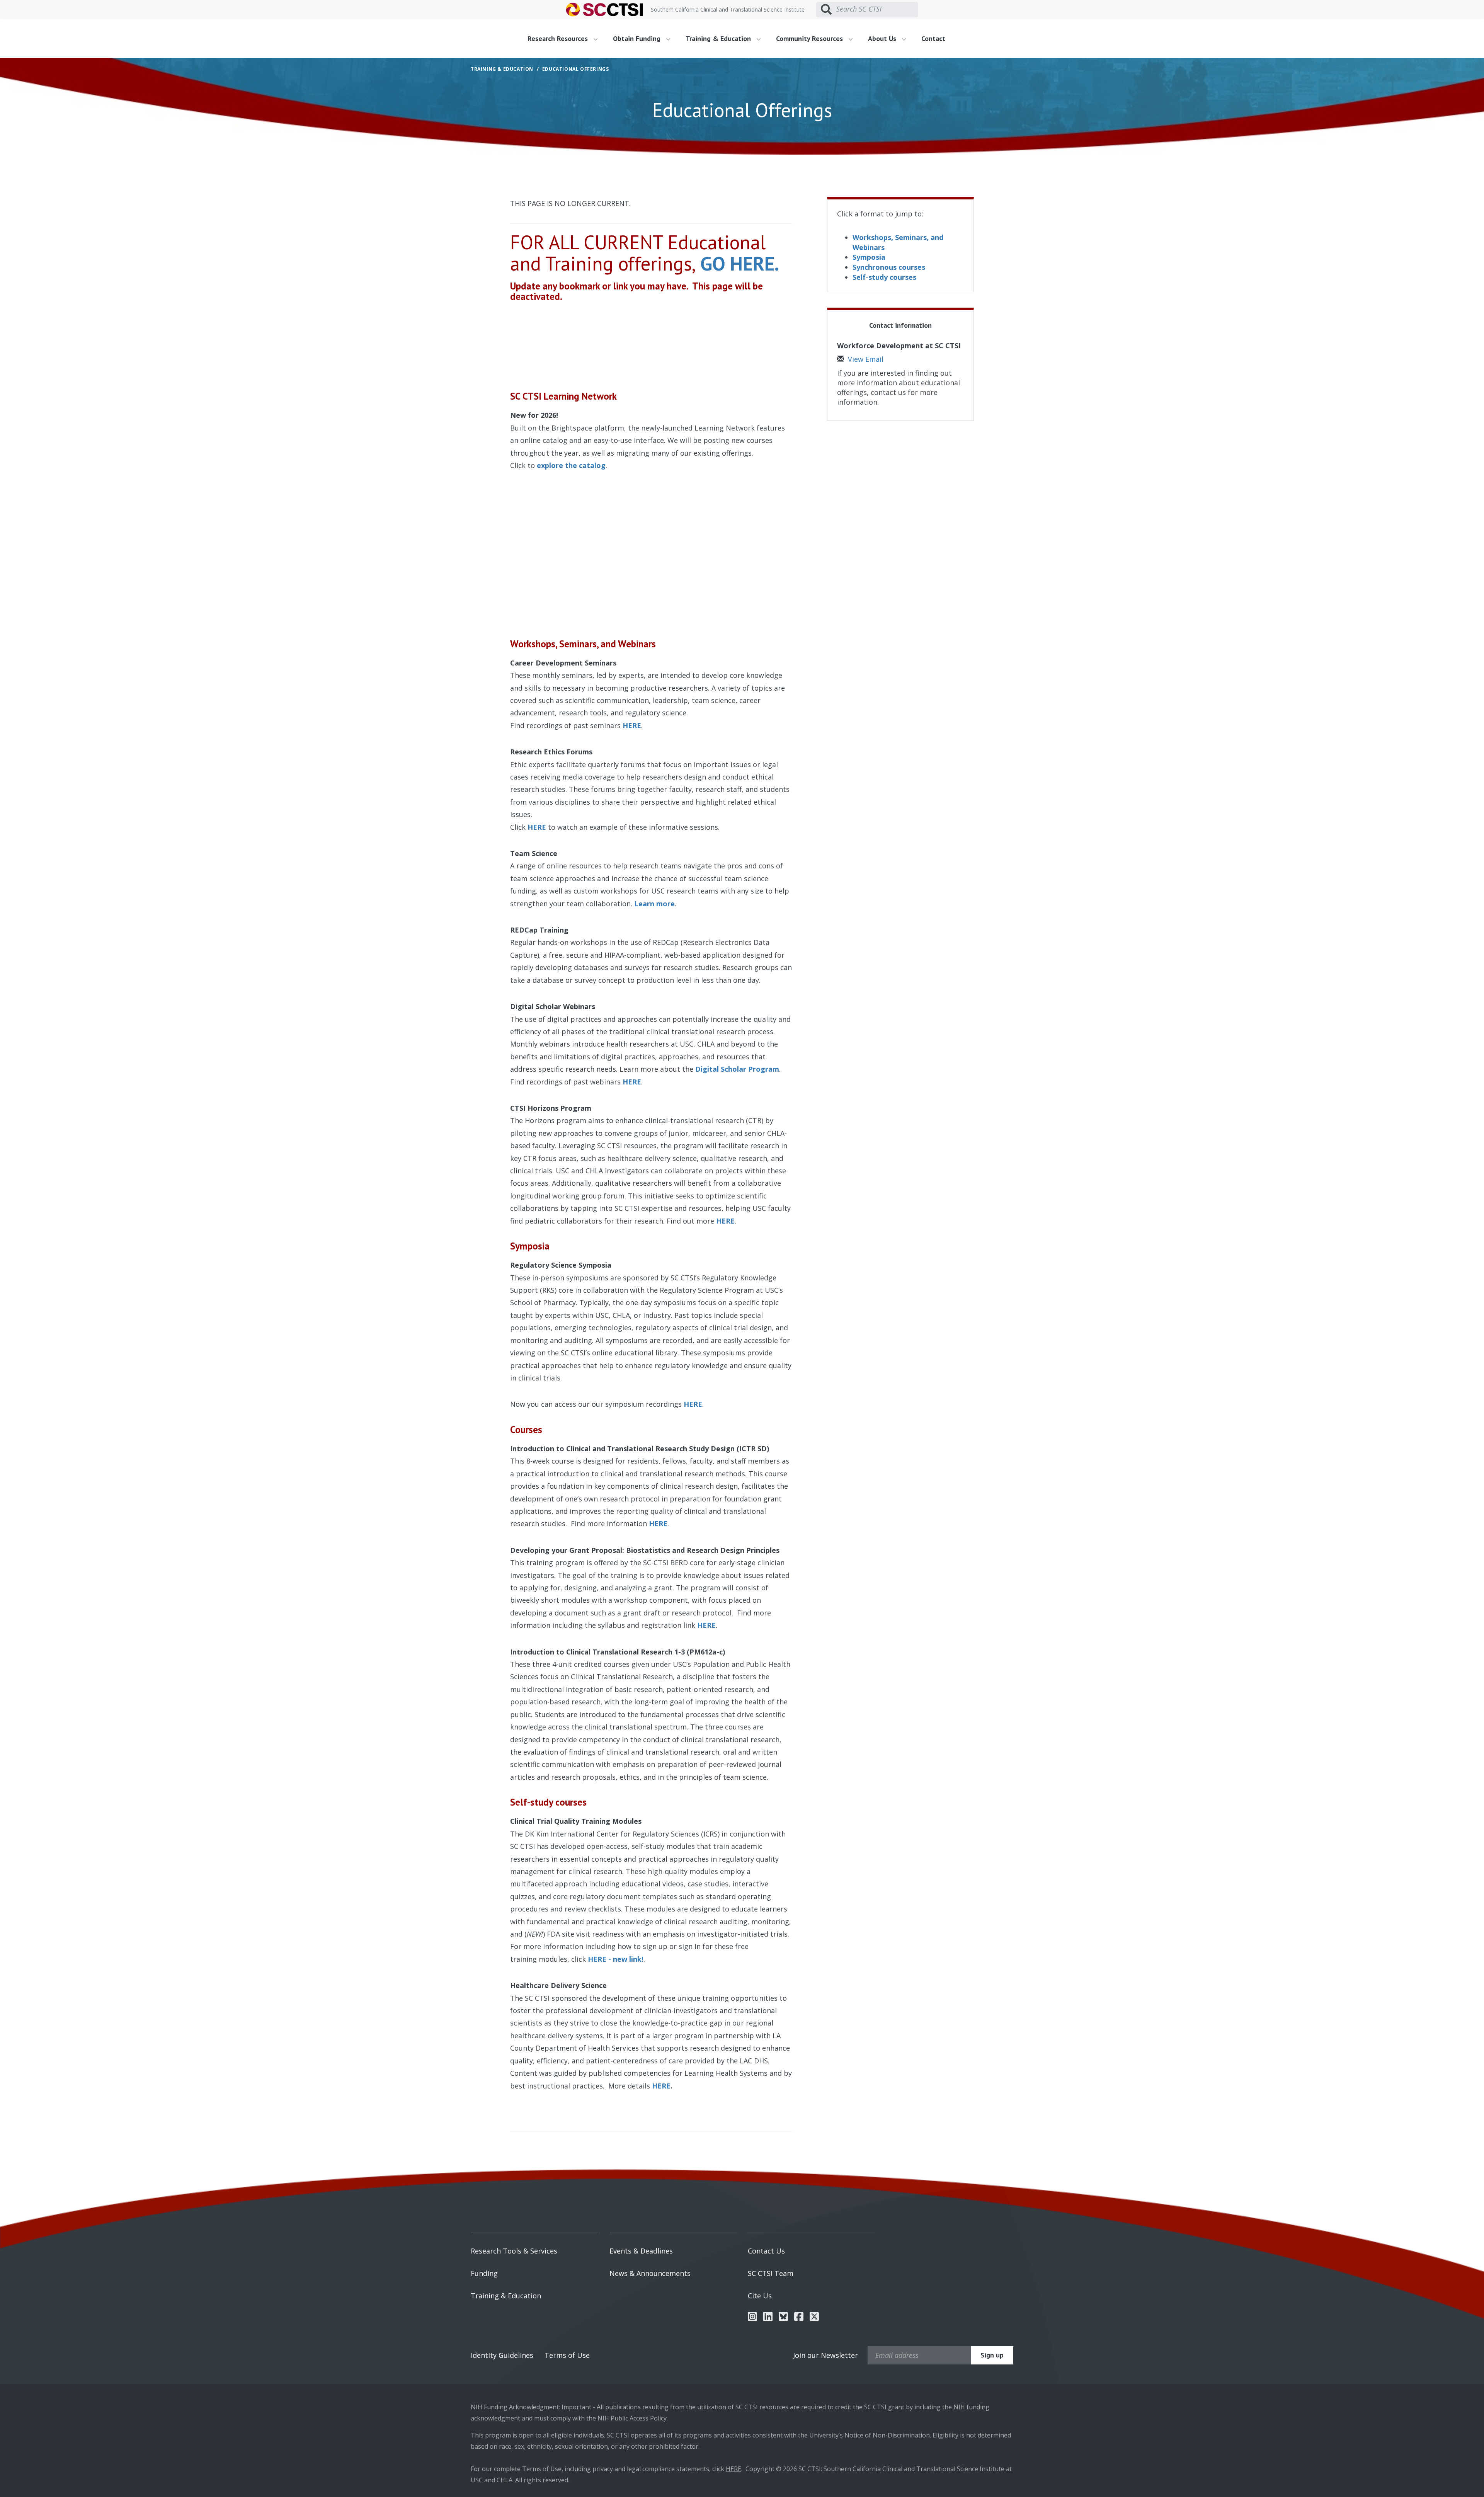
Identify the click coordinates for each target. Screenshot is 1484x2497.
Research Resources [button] (559, 38)
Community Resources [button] (810, 38)
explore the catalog (571, 465)
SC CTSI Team (771, 2273)
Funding (484, 2273)
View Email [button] (866, 359)
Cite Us (760, 2296)
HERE (537, 827)
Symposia (869, 257)
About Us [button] (883, 38)
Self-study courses (884, 277)
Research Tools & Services (514, 2251)
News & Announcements (650, 2273)
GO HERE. (740, 263)
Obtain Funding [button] (638, 38)
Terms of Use (567, 2355)
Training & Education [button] (719, 38)
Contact (933, 38)
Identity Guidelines (502, 2355)
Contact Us (766, 2251)
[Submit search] (826, 10)
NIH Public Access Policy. (633, 2418)
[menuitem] (565, 39)
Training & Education (506, 2296)
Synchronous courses (889, 267)
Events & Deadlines (641, 2251)
